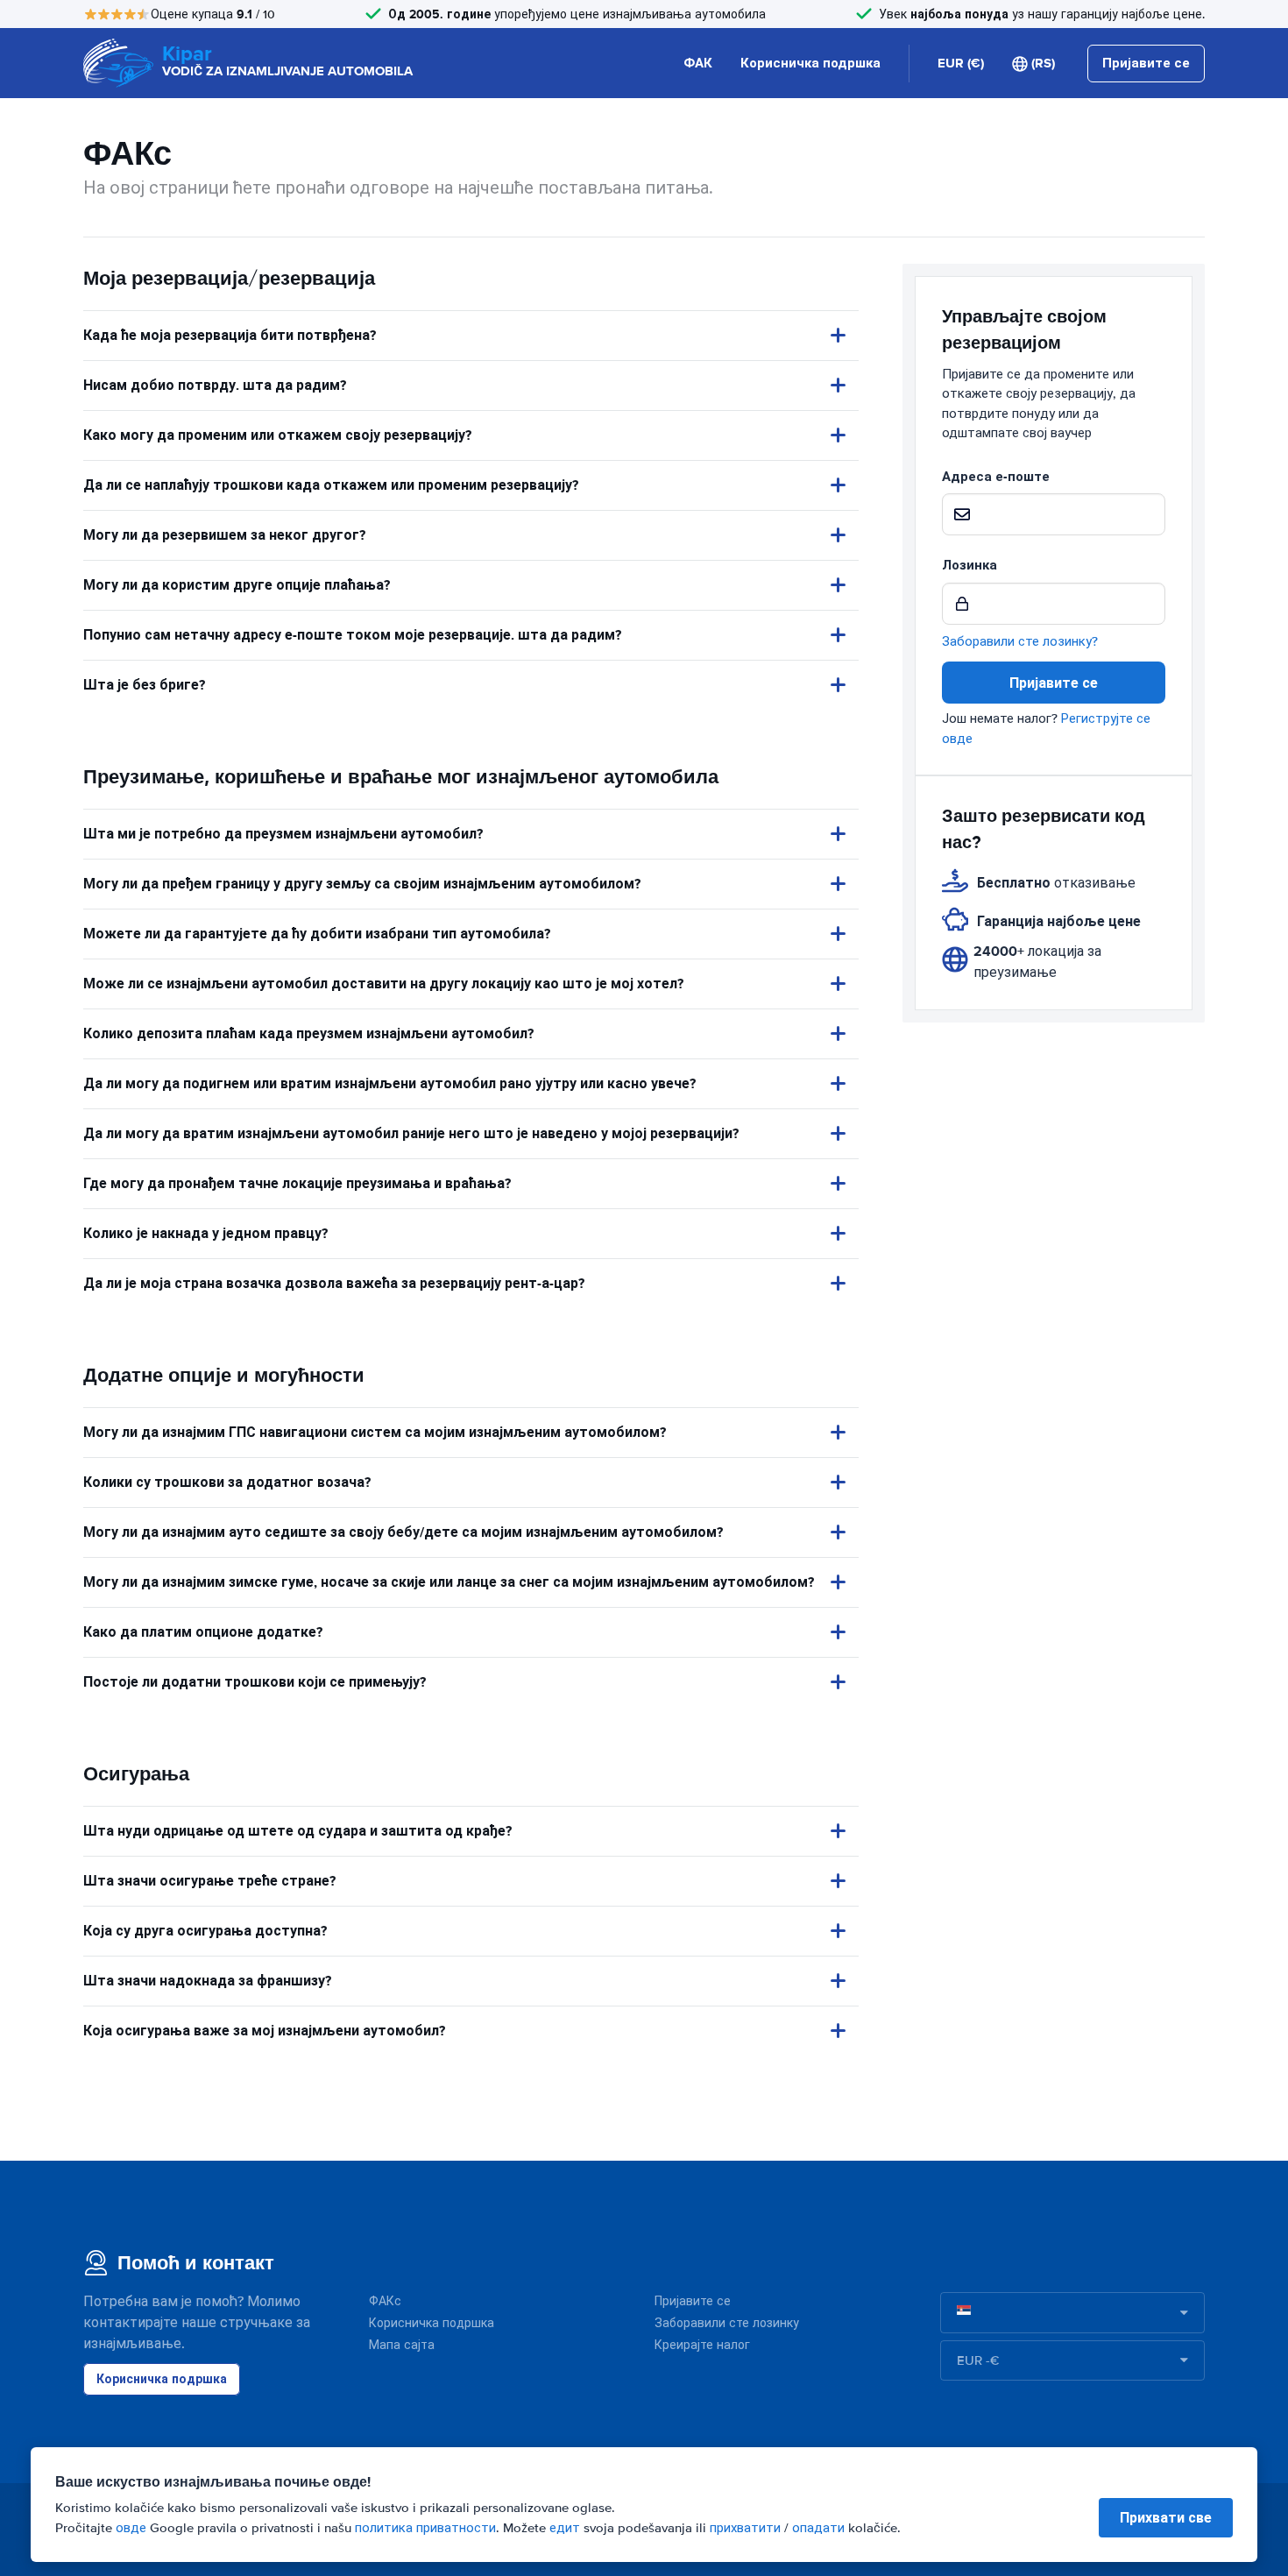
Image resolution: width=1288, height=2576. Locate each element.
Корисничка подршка (810, 63)
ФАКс (385, 2301)
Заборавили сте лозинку (727, 2323)
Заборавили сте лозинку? (1020, 641)
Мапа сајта (402, 2345)
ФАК (698, 63)
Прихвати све (1166, 2518)
